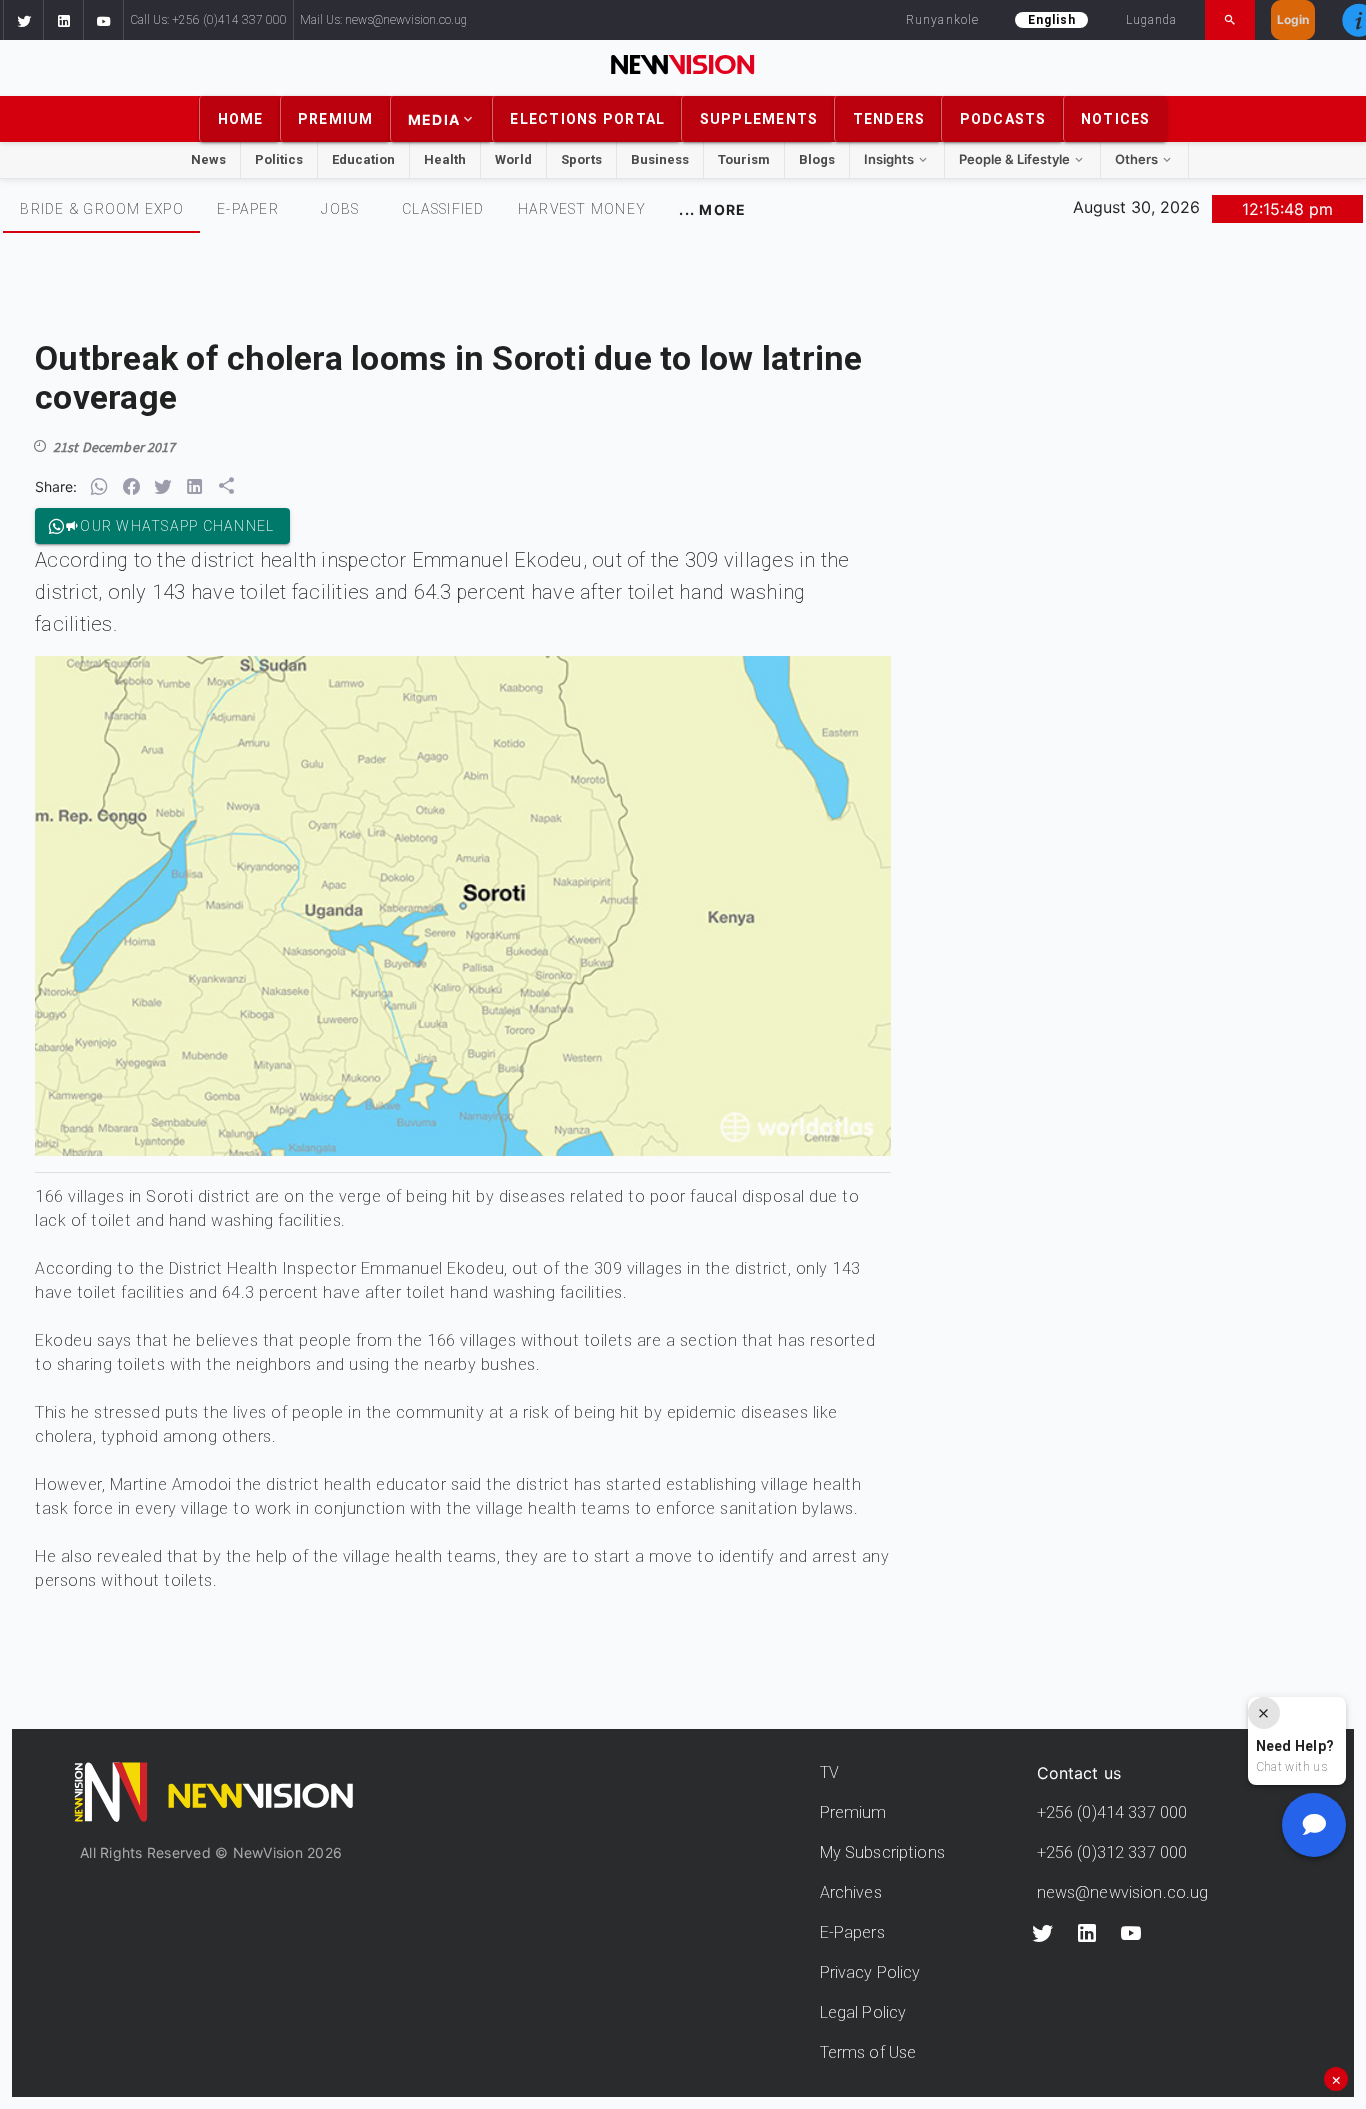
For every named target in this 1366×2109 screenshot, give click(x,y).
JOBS (340, 209)
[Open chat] (1314, 1825)
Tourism (744, 159)
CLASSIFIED (443, 209)
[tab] (101, 209)
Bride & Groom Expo (102, 209)
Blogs (817, 159)
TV (829, 1772)
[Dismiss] (1264, 1713)
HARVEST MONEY (582, 209)
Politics (279, 159)
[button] (23, 20)
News (208, 159)
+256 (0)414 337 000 (1112, 1812)
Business (660, 159)
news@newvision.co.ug (1123, 1892)
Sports (581, 159)
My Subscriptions (882, 1852)
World (513, 159)
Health (445, 159)
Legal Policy (863, 2012)
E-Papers (852, 1932)
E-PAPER (248, 209)
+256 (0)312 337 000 (1112, 1852)
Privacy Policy (870, 1972)
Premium (853, 1812)
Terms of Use (868, 2052)
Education (363, 159)
